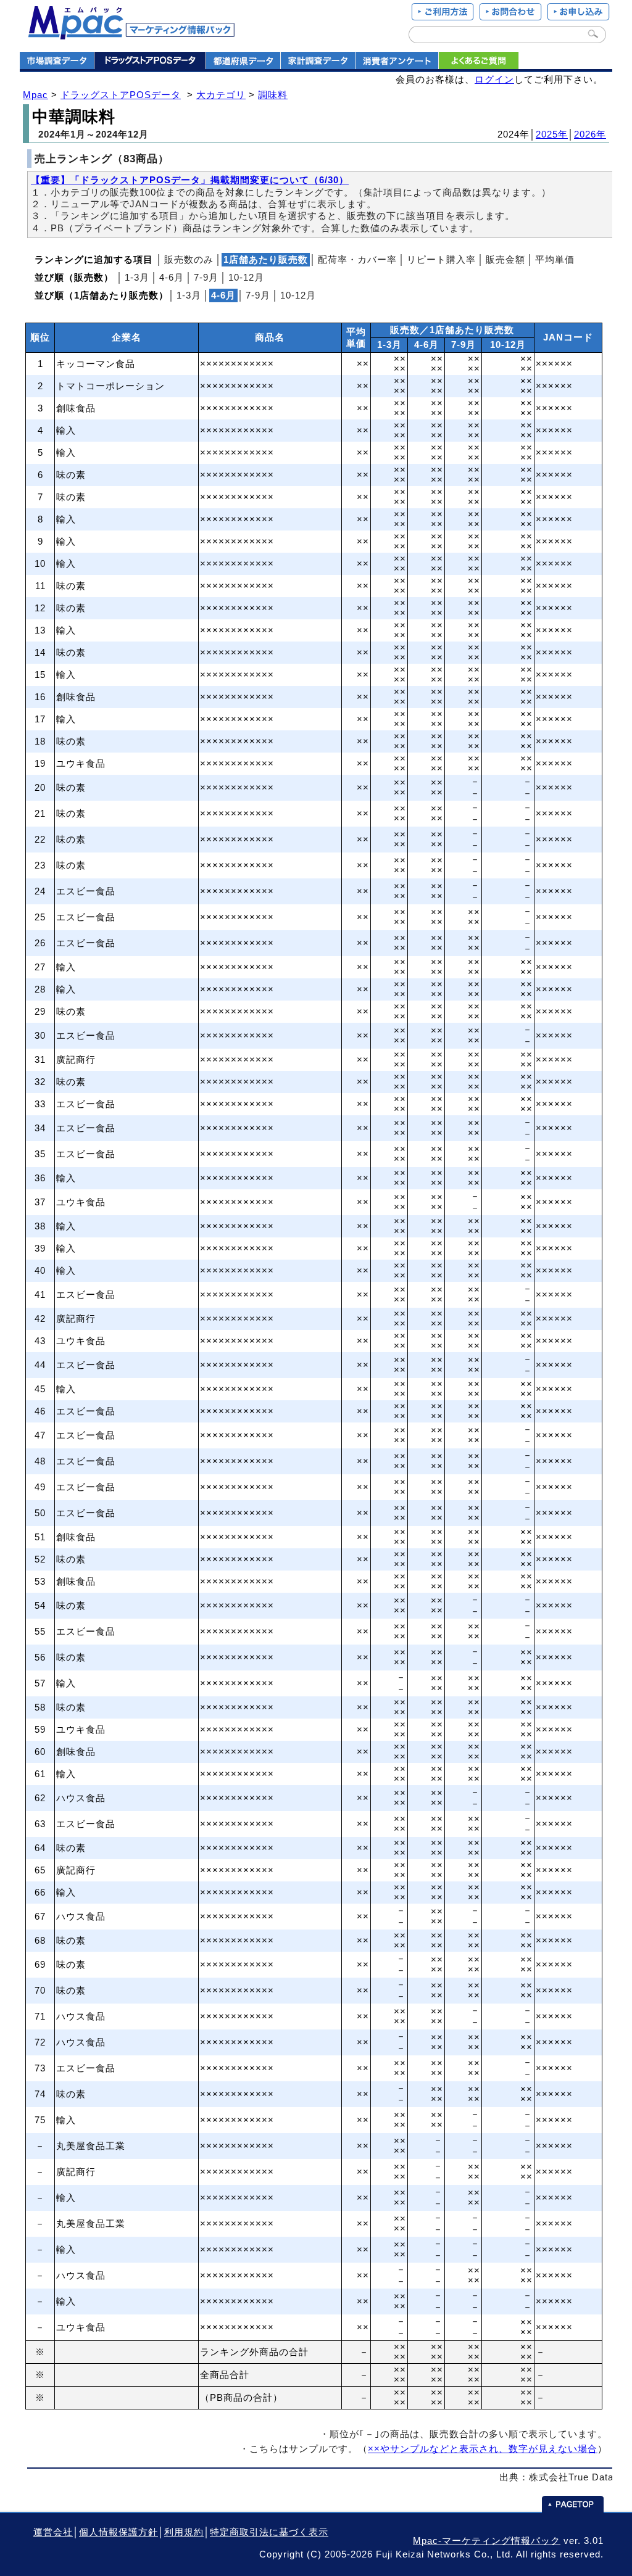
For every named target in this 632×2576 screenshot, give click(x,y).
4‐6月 (172, 278)
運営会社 (53, 2532)
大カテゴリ (221, 95)
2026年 (590, 134)
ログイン (494, 80)
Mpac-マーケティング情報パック (487, 2541)
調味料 (273, 95)
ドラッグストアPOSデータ (121, 95)
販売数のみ (189, 260)
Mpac (35, 95)
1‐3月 (137, 278)
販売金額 (505, 260)
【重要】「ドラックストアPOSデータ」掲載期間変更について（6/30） (190, 180)
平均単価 (555, 260)
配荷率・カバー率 (357, 260)
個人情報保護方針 (118, 2532)
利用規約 (184, 2532)
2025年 (552, 134)
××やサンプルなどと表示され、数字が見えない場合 (483, 2449)
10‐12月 (246, 278)
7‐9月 (206, 278)
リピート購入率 (441, 260)
